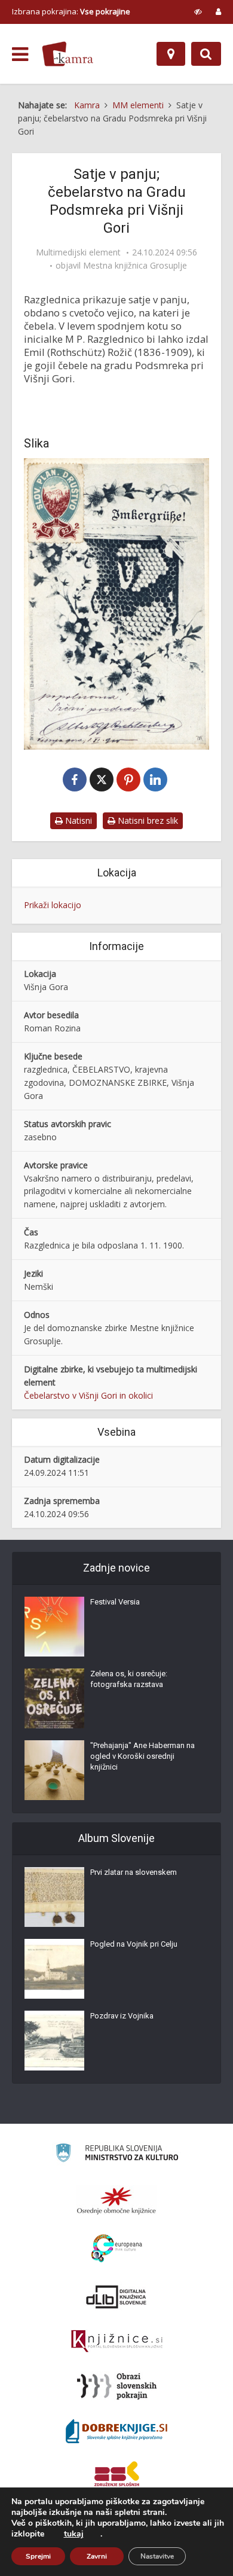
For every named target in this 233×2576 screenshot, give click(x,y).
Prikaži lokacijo (53, 905)
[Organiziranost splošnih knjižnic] (116, 2200)
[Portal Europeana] (117, 2248)
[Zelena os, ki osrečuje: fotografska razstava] (54, 1698)
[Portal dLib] (116, 2297)
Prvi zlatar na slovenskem (134, 1872)
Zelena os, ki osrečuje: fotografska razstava (129, 1679)
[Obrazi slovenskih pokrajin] (117, 2386)
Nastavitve (157, 2556)
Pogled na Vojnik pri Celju (134, 1944)
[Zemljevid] (171, 54)
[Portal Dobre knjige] (116, 2431)
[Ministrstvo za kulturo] (117, 2155)
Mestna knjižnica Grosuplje (135, 266)
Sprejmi (38, 2556)
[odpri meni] (20, 54)
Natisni (77, 820)
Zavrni (97, 2556)
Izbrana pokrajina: (71, 11)
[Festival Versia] (54, 1627)
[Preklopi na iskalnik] (206, 54)
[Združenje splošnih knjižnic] (117, 2476)
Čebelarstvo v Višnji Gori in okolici (88, 1395)
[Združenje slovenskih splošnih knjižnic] (117, 2341)
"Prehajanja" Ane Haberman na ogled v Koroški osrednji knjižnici (142, 1756)
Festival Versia (115, 1602)
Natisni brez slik (147, 820)
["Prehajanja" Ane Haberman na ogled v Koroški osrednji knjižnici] (54, 1770)
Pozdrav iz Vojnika (122, 2016)
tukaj (74, 2534)
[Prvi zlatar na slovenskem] (54, 1897)
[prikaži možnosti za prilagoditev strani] (198, 11)
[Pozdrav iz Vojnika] (54, 2041)
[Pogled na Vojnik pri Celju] (54, 1969)
